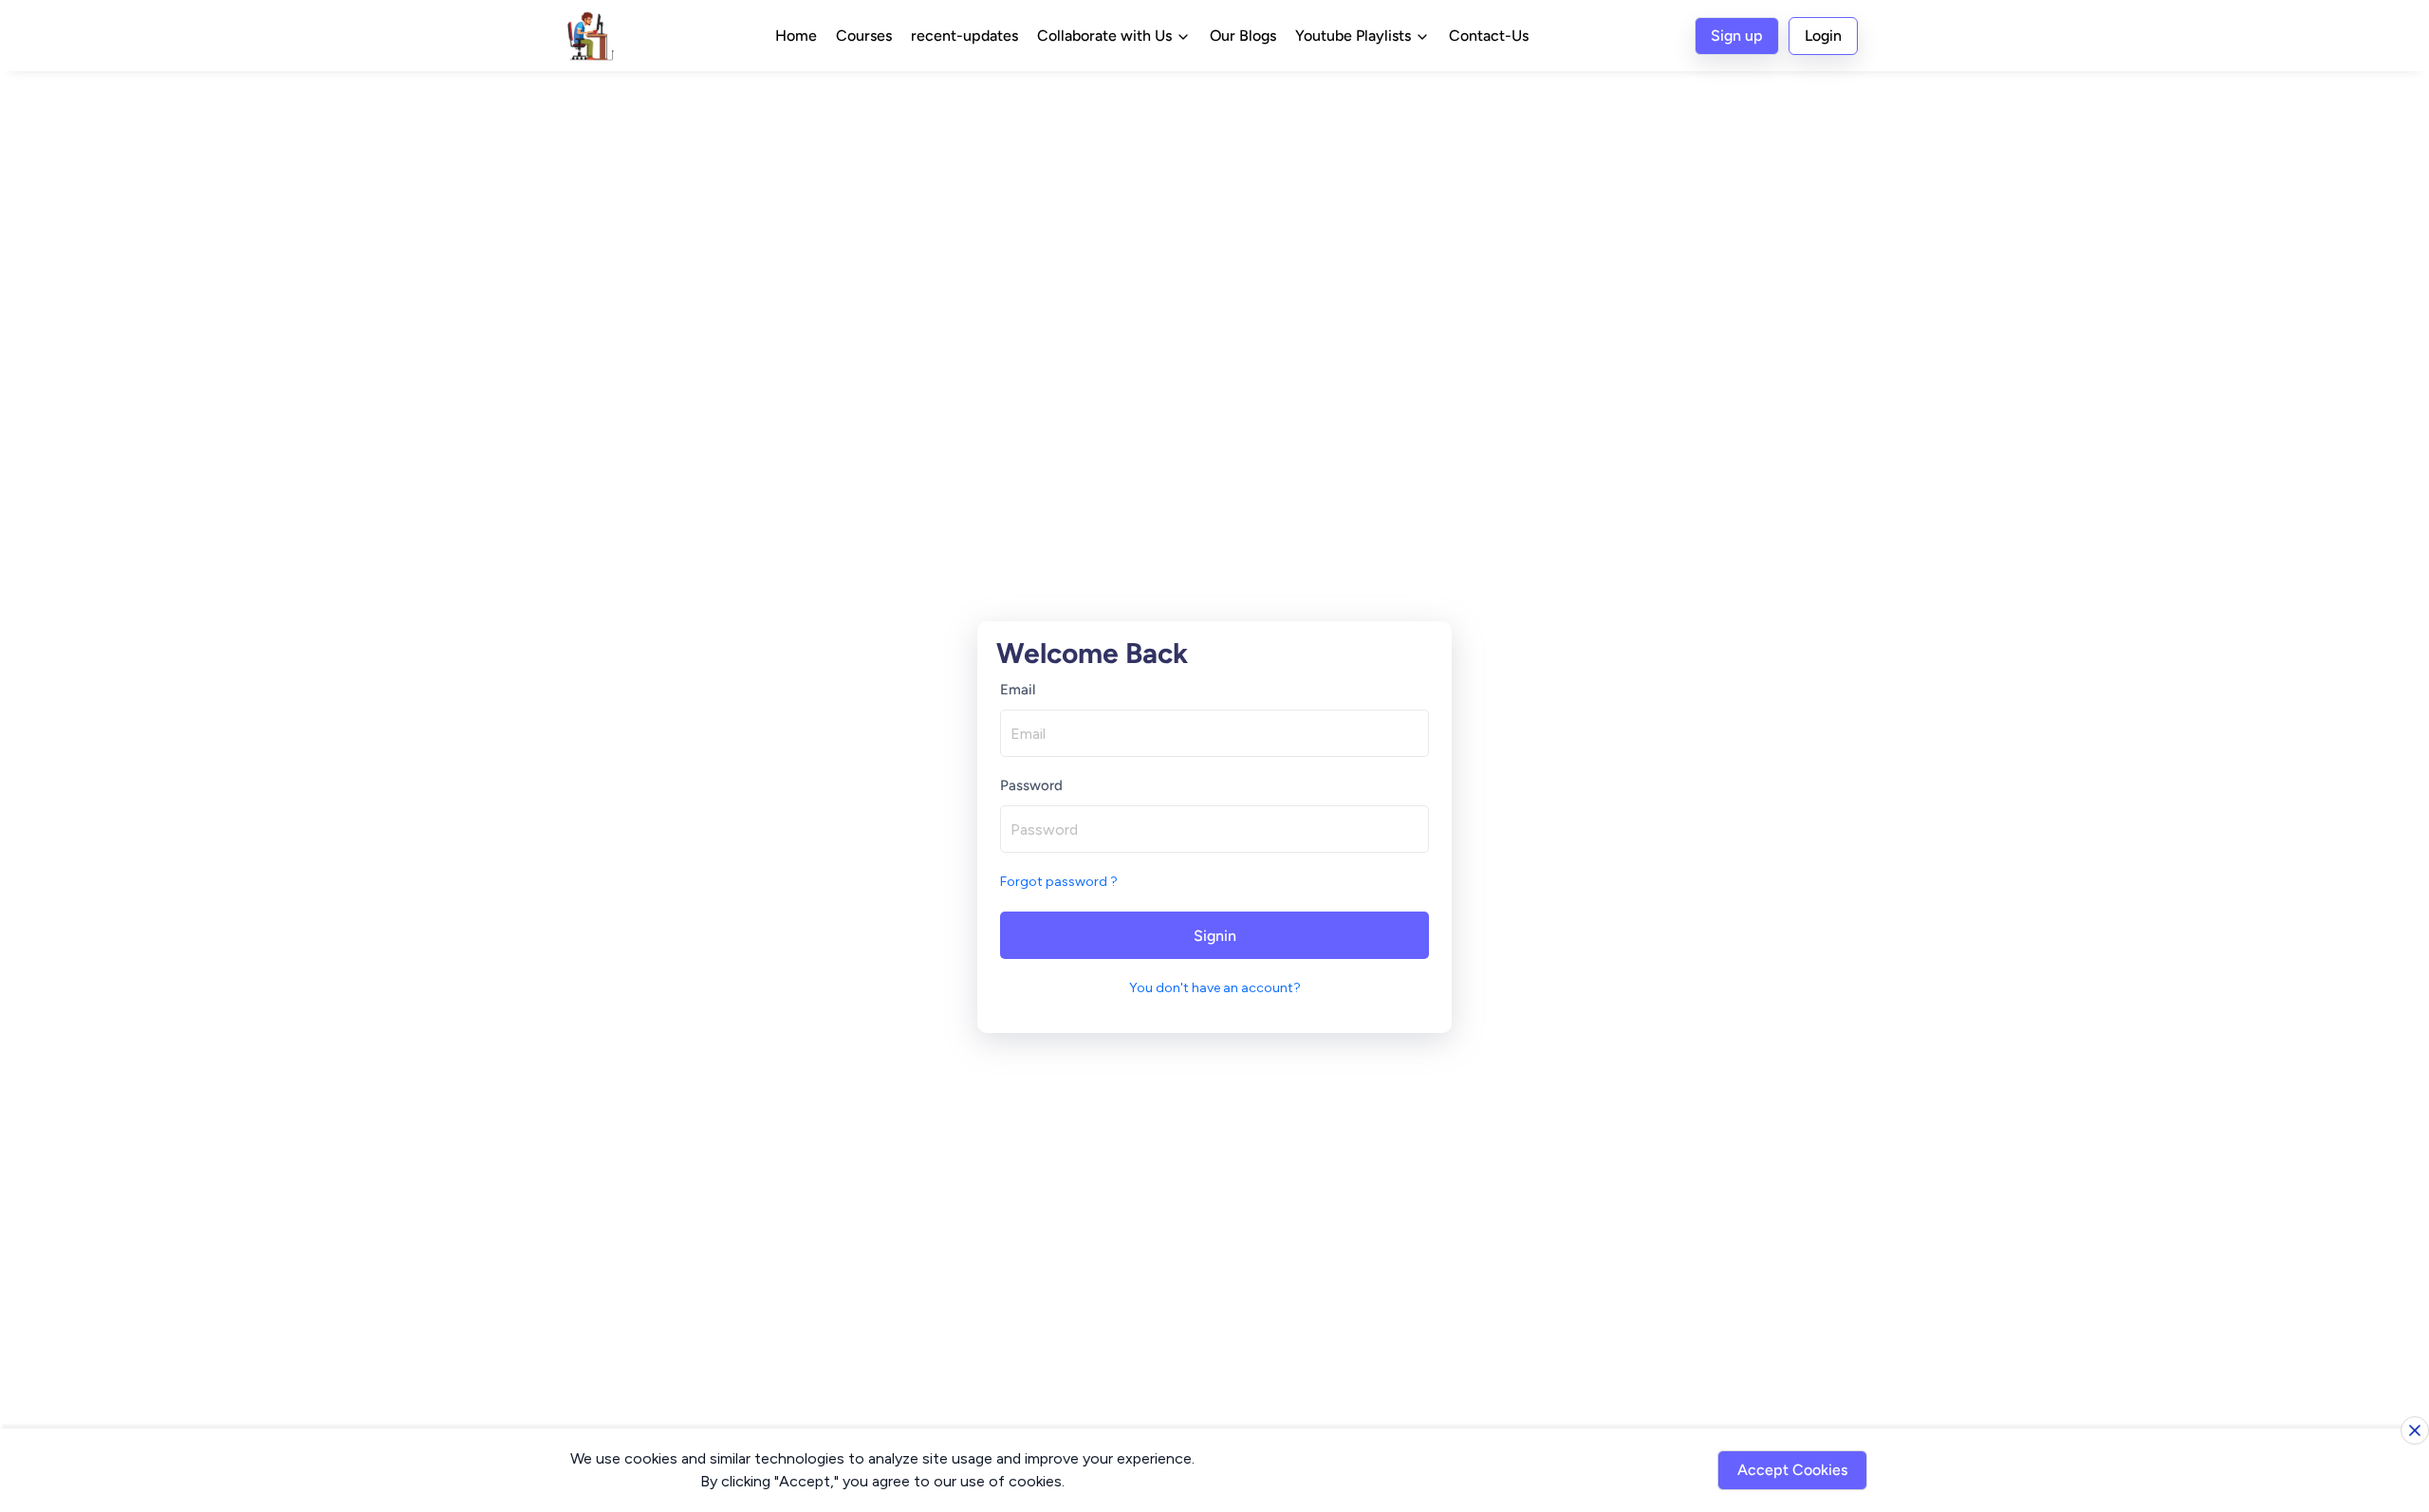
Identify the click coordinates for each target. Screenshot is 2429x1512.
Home (796, 36)
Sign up (1737, 36)
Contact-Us (1489, 36)
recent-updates (964, 36)
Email (1018, 690)
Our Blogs (1243, 36)
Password (1031, 785)
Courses (864, 36)
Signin (1215, 936)
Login (1823, 36)
